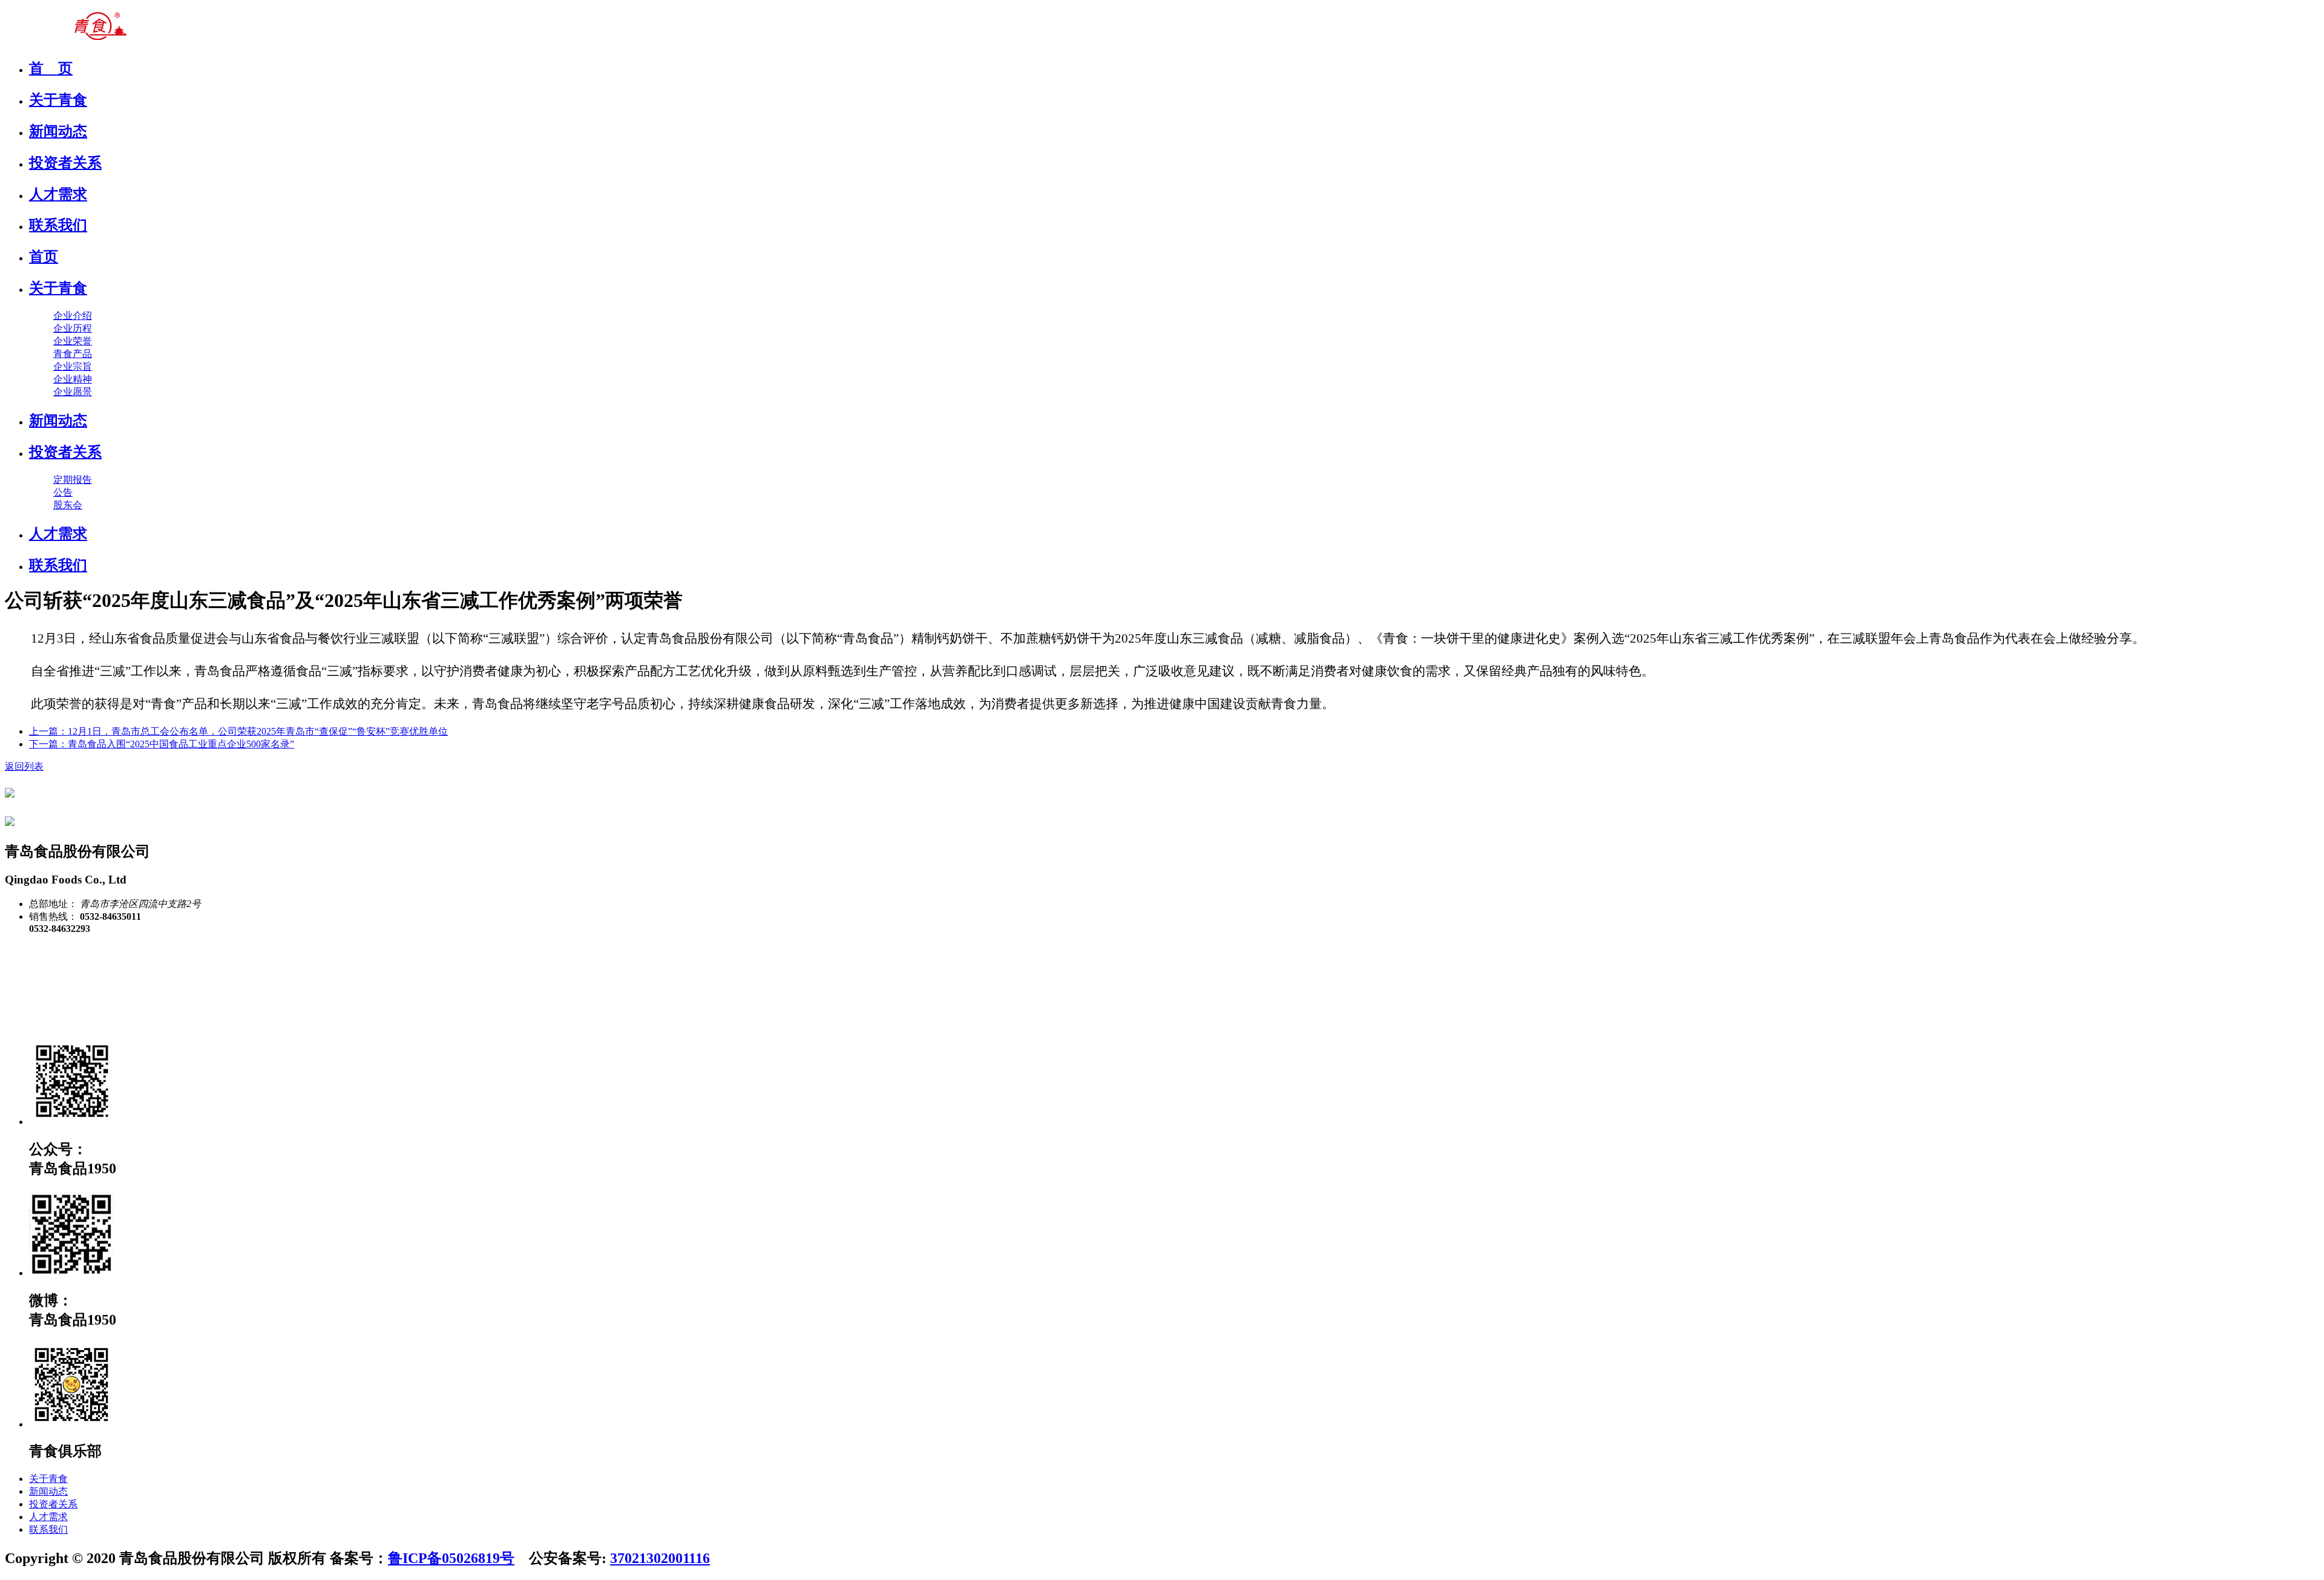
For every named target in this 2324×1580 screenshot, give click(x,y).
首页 (44, 257)
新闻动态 (58, 421)
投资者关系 (65, 452)
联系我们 (58, 565)
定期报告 (73, 480)
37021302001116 (660, 1558)
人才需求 (58, 534)
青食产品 (73, 354)
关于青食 (58, 288)
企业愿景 (73, 392)
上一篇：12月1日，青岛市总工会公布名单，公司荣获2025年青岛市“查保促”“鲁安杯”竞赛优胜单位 (238, 731)
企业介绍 (73, 316)
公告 (63, 492)
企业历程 (73, 328)
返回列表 (24, 766)
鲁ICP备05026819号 (451, 1558)
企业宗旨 (73, 366)
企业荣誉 (73, 341)
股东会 (68, 505)
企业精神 (73, 379)
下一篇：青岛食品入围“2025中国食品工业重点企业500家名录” (162, 744)
